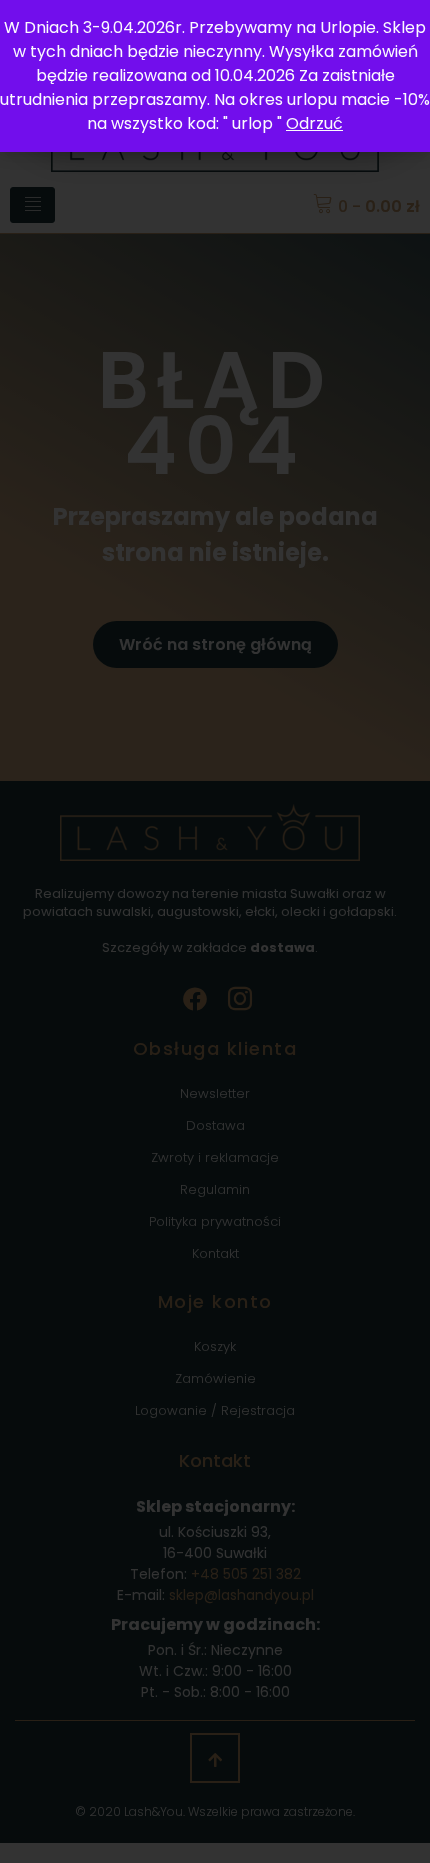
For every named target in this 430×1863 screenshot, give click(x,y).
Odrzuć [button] (314, 123)
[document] (215, 931)
